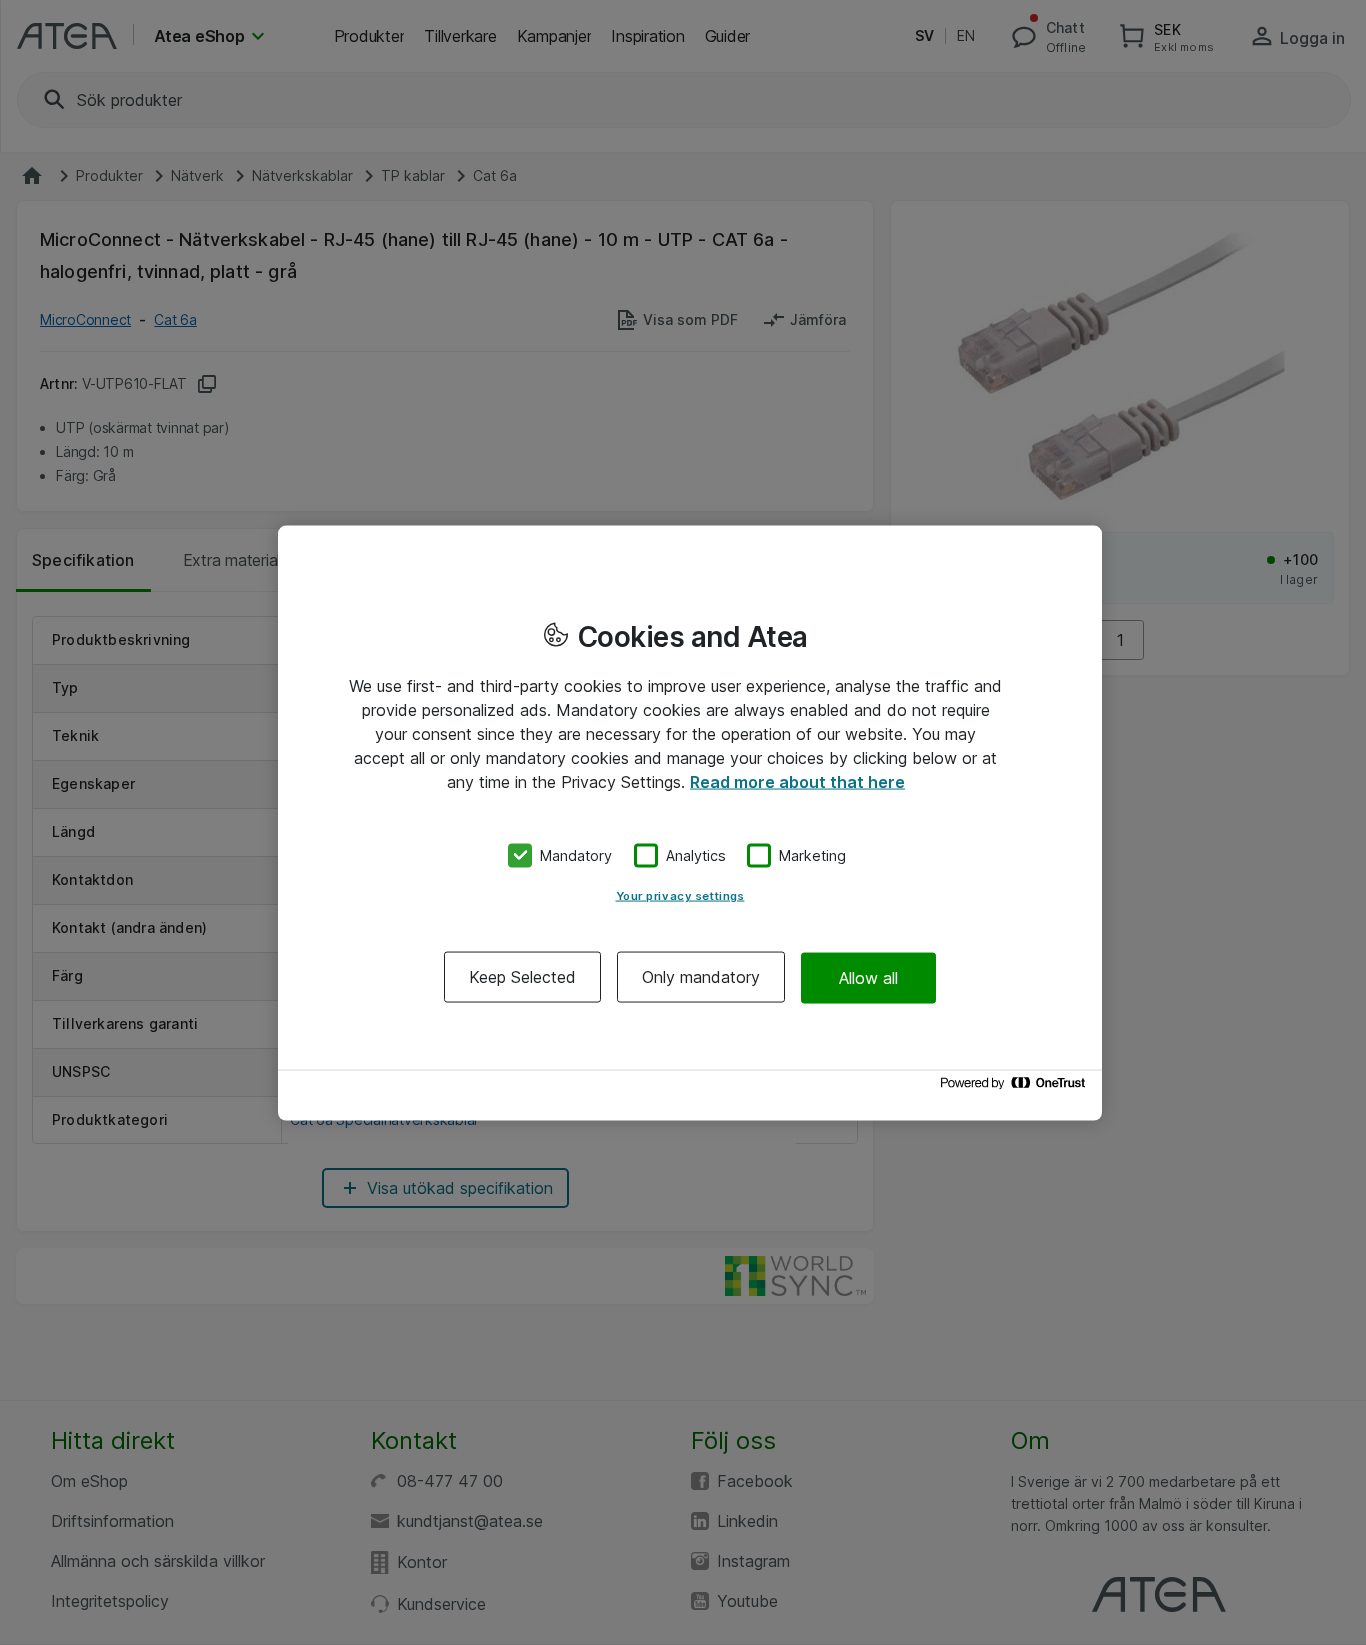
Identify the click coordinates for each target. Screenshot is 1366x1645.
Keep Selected (522, 977)
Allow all (868, 977)
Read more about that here (797, 781)
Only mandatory (701, 977)
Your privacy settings (680, 896)
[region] (690, 822)
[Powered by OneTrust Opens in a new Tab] (1016, 1087)
